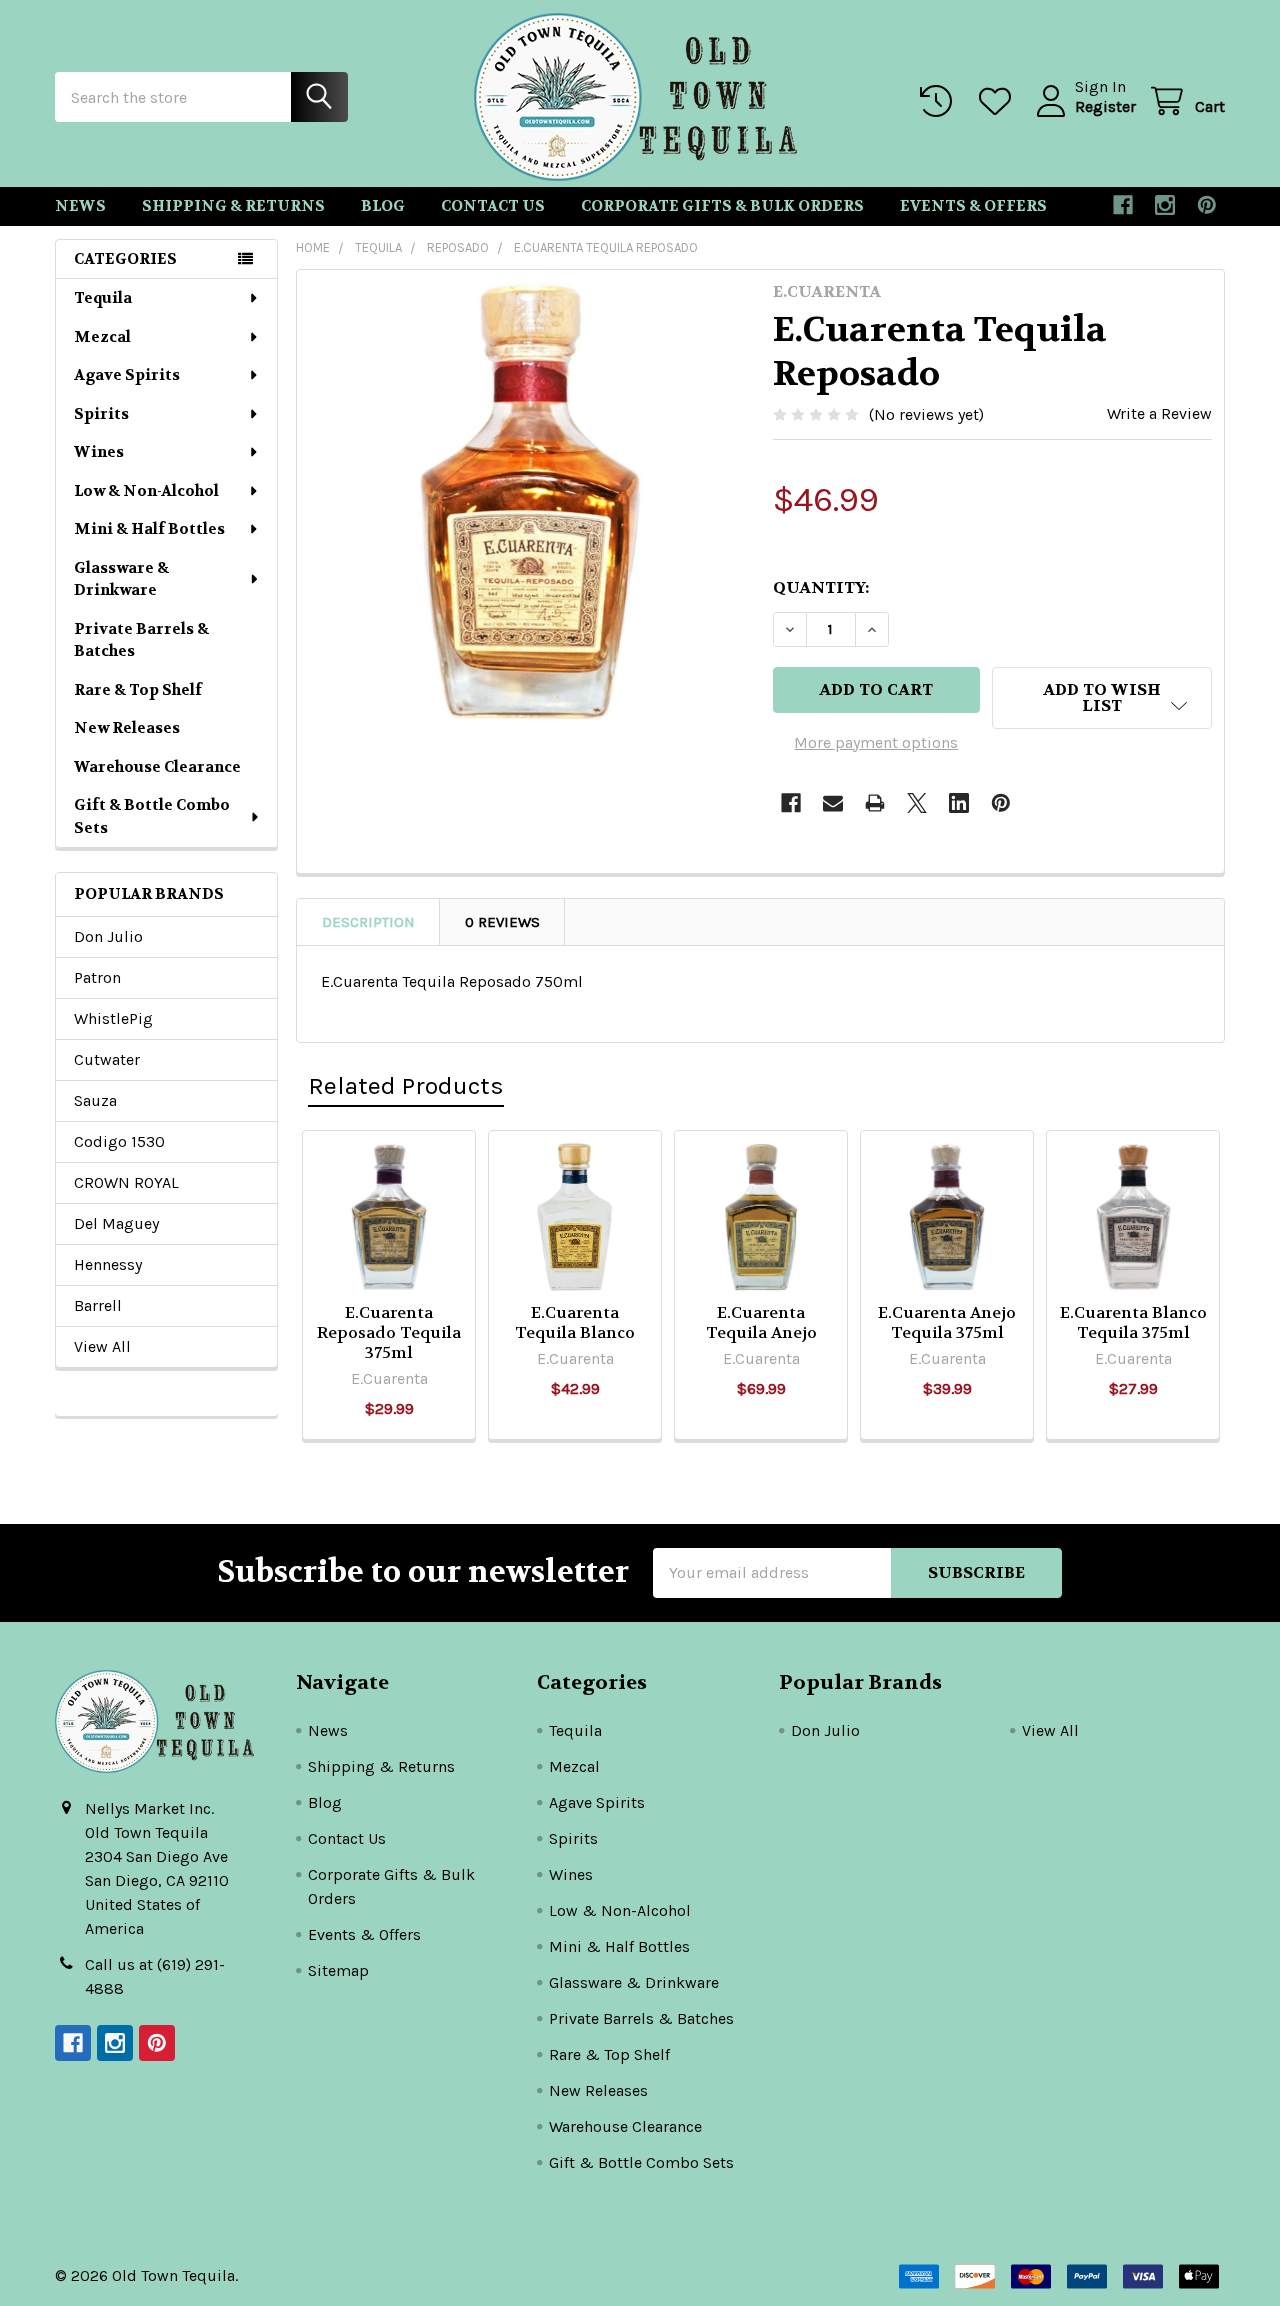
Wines (99, 452)
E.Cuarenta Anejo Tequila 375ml (947, 1322)
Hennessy (108, 1264)
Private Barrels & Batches (141, 640)
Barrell (98, 1305)
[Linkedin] (959, 803)
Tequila (103, 298)
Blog (383, 206)
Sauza (95, 1100)
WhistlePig (113, 1018)
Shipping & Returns (233, 206)
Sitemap (338, 1970)
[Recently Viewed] (940, 101)
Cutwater (107, 1059)
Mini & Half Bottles (149, 529)
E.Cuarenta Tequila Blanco (575, 1322)
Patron (97, 977)
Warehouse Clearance (157, 767)
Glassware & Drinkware (121, 579)
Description (368, 922)
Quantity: (821, 587)
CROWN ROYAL (126, 1182)
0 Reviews (502, 922)
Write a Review (1159, 413)
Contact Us (493, 206)
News (80, 206)
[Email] (833, 803)
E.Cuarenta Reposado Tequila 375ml (389, 1332)
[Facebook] (1123, 205)
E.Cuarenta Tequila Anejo (761, 1322)
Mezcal (102, 337)
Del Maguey (116, 1223)
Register (1105, 106)
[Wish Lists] (999, 101)
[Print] (875, 803)
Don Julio (108, 936)
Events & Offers (973, 206)
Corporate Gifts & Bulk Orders (722, 206)
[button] (1102, 698)
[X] (917, 803)
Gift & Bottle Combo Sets (152, 816)
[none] (529, 502)
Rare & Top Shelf (138, 690)
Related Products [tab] (406, 1085)
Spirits (101, 414)
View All (102, 1346)
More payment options (876, 742)
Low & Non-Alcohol (146, 491)
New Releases (127, 728)
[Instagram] (1165, 205)
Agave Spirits (127, 375)
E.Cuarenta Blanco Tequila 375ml (1133, 1322)
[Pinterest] (1207, 205)
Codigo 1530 (119, 1141)
